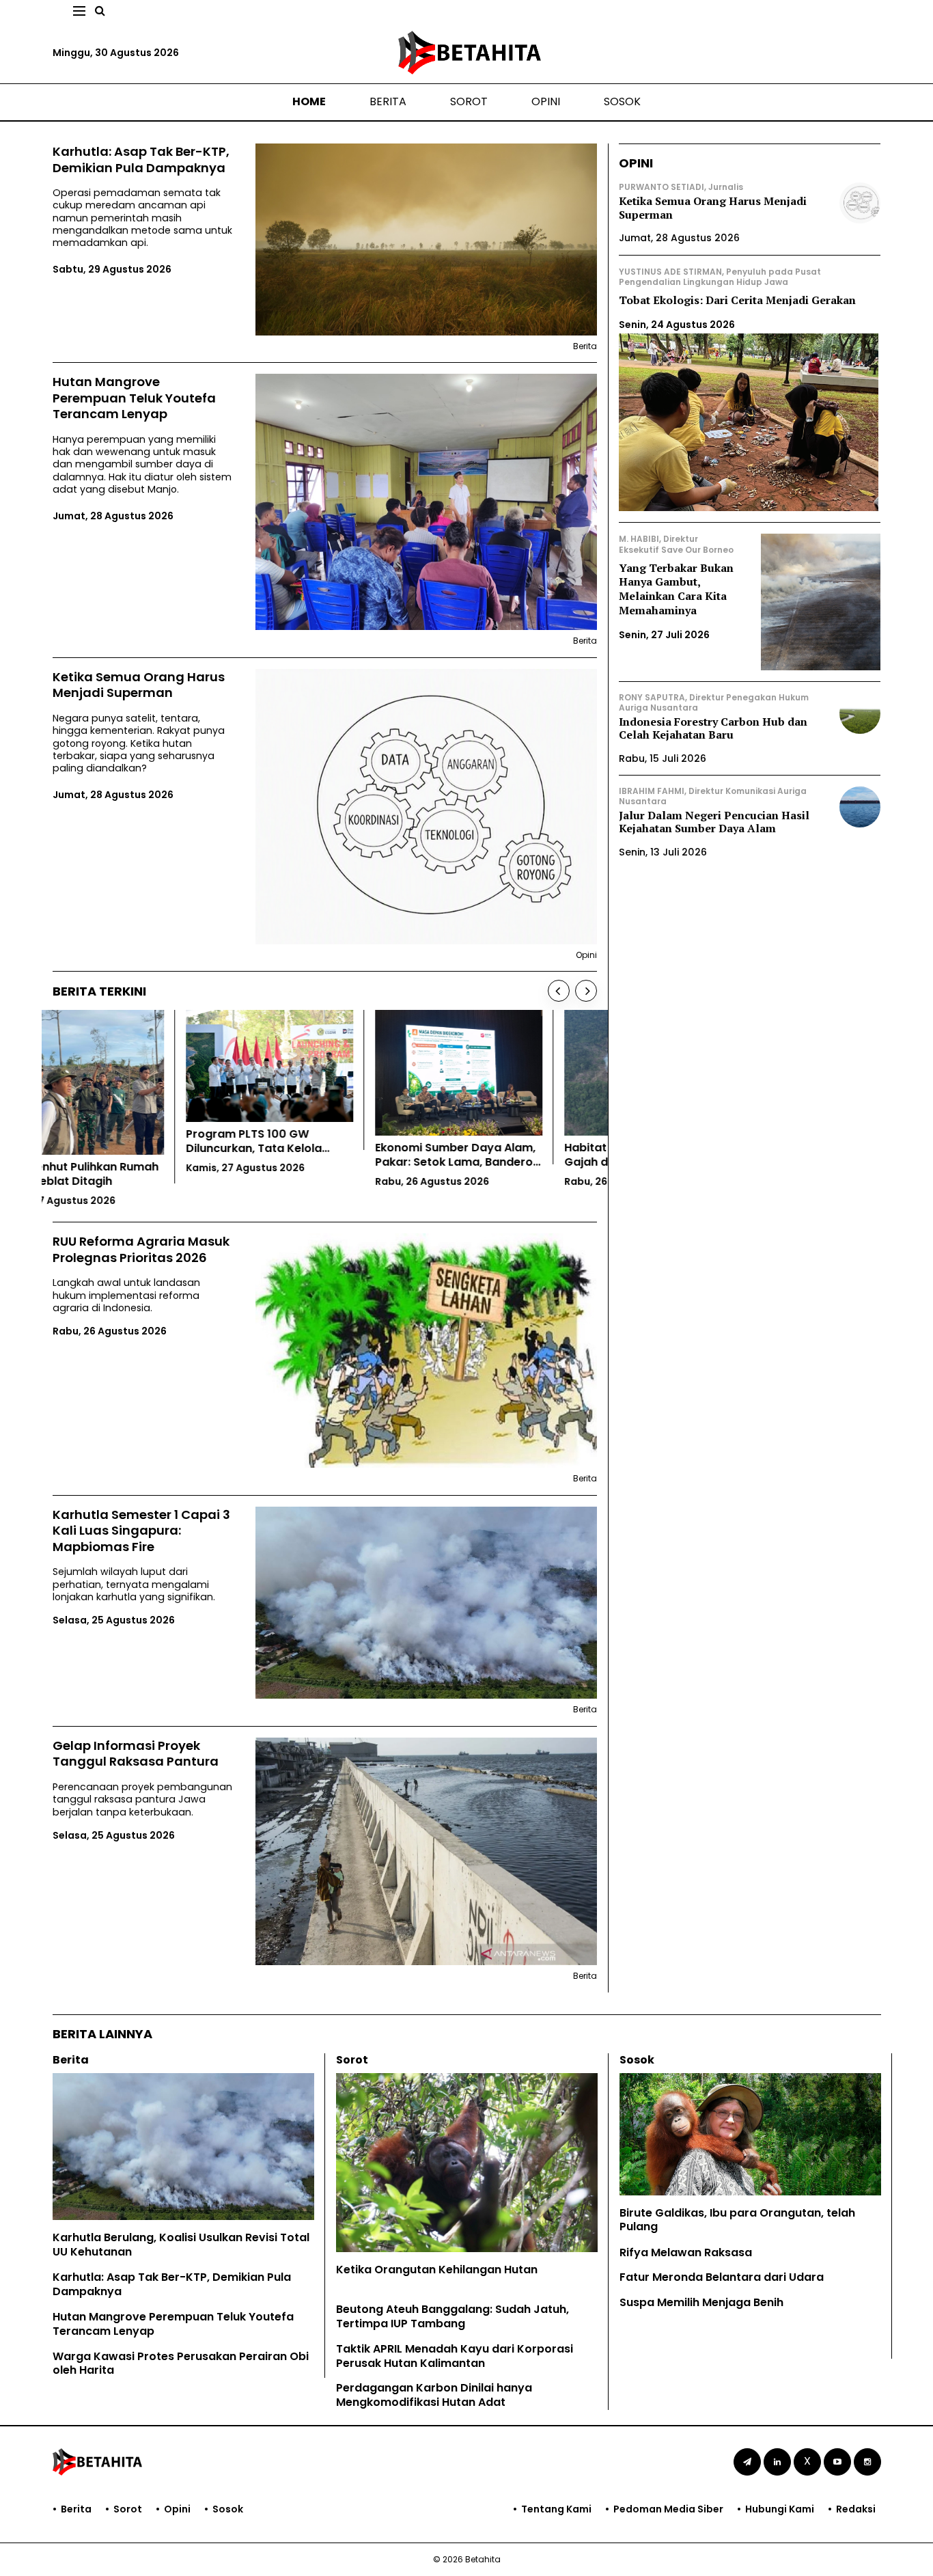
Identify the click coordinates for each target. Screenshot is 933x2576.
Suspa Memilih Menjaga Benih (701, 2302)
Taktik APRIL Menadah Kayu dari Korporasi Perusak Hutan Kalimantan (455, 2356)
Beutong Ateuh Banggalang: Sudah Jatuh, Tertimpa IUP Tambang (452, 2316)
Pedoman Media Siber (668, 2509)
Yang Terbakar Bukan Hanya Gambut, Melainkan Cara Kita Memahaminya (676, 589)
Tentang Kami (556, 2509)
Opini (546, 101)
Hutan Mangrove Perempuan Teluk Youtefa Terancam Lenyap (134, 398)
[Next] (586, 991)
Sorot (469, 101)
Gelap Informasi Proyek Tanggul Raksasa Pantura (136, 1754)
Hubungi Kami (780, 2509)
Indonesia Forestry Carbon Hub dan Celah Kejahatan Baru (713, 728)
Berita (388, 101)
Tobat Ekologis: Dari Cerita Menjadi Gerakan (737, 300)
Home (309, 101)
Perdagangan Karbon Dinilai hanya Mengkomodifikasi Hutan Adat (434, 2395)
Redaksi (856, 2509)
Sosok (622, 101)
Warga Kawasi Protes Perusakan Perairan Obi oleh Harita (181, 2363)
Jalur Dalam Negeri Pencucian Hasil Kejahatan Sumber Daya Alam (714, 822)
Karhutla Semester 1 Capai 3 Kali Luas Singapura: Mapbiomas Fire (141, 1531)
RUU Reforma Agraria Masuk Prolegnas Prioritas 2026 (141, 1249)
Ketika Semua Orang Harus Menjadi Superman (139, 685)
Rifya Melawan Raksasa (686, 2252)
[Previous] (559, 991)
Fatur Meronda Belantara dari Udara (722, 2277)
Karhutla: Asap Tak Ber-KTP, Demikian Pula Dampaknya (141, 160)
